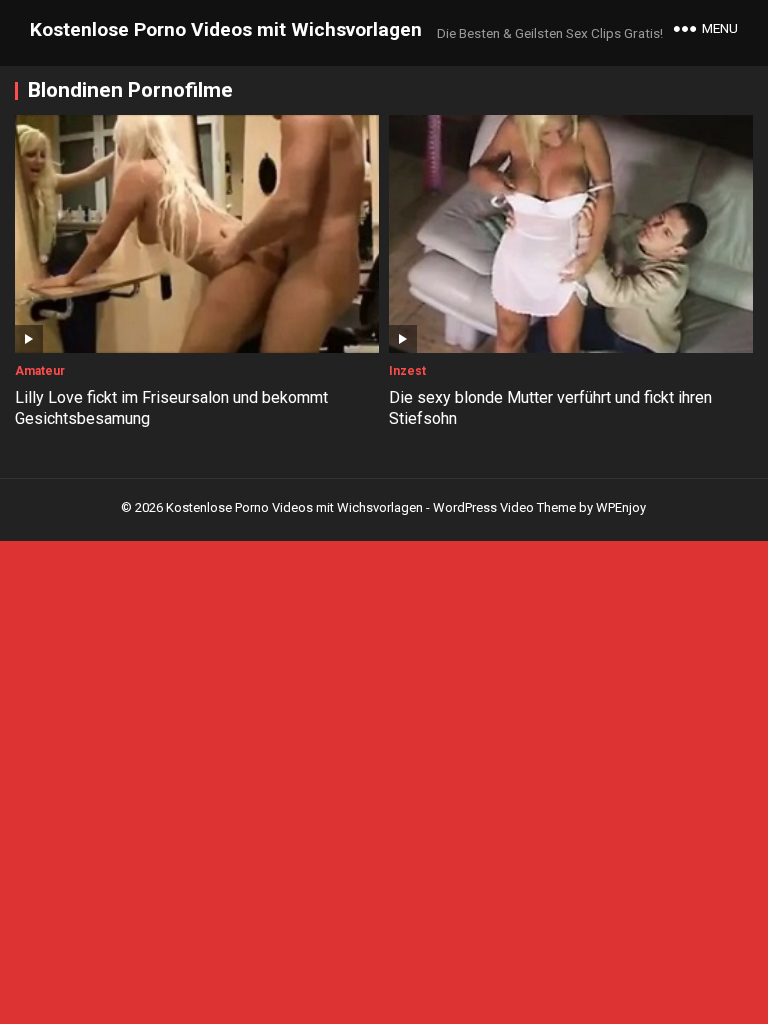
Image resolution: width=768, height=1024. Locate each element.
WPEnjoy (621, 507)
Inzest (407, 371)
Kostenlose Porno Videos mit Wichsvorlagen (226, 29)
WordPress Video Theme (504, 507)
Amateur (40, 371)
